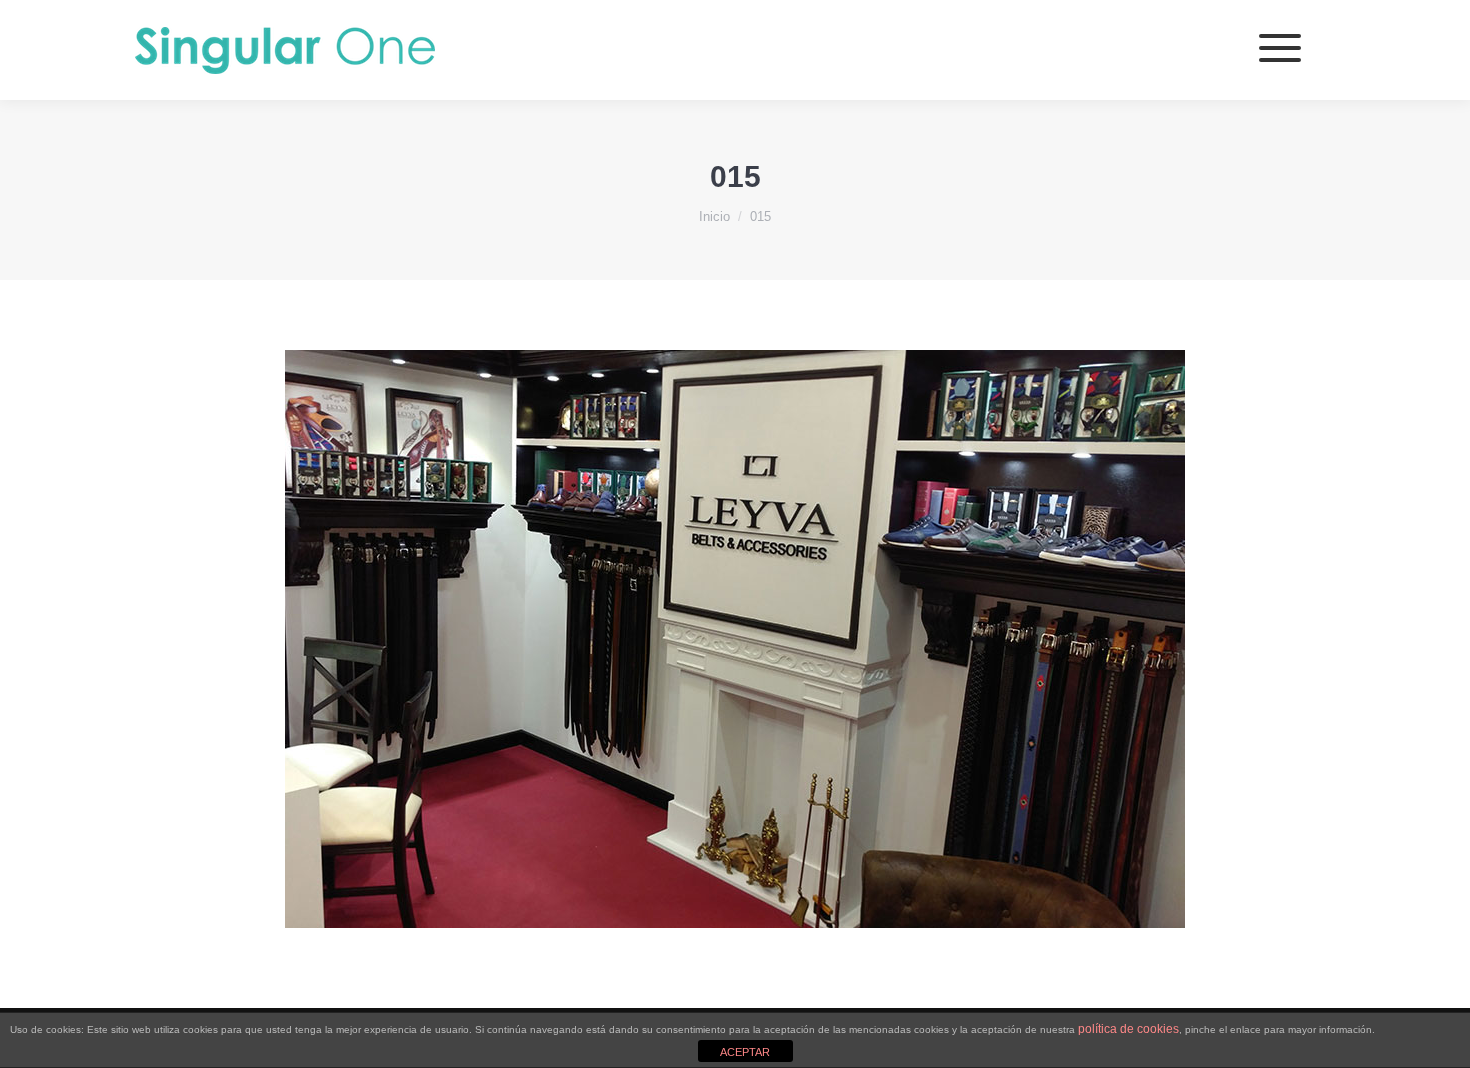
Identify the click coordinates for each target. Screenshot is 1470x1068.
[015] (735, 639)
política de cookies (1128, 1029)
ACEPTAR (745, 1052)
